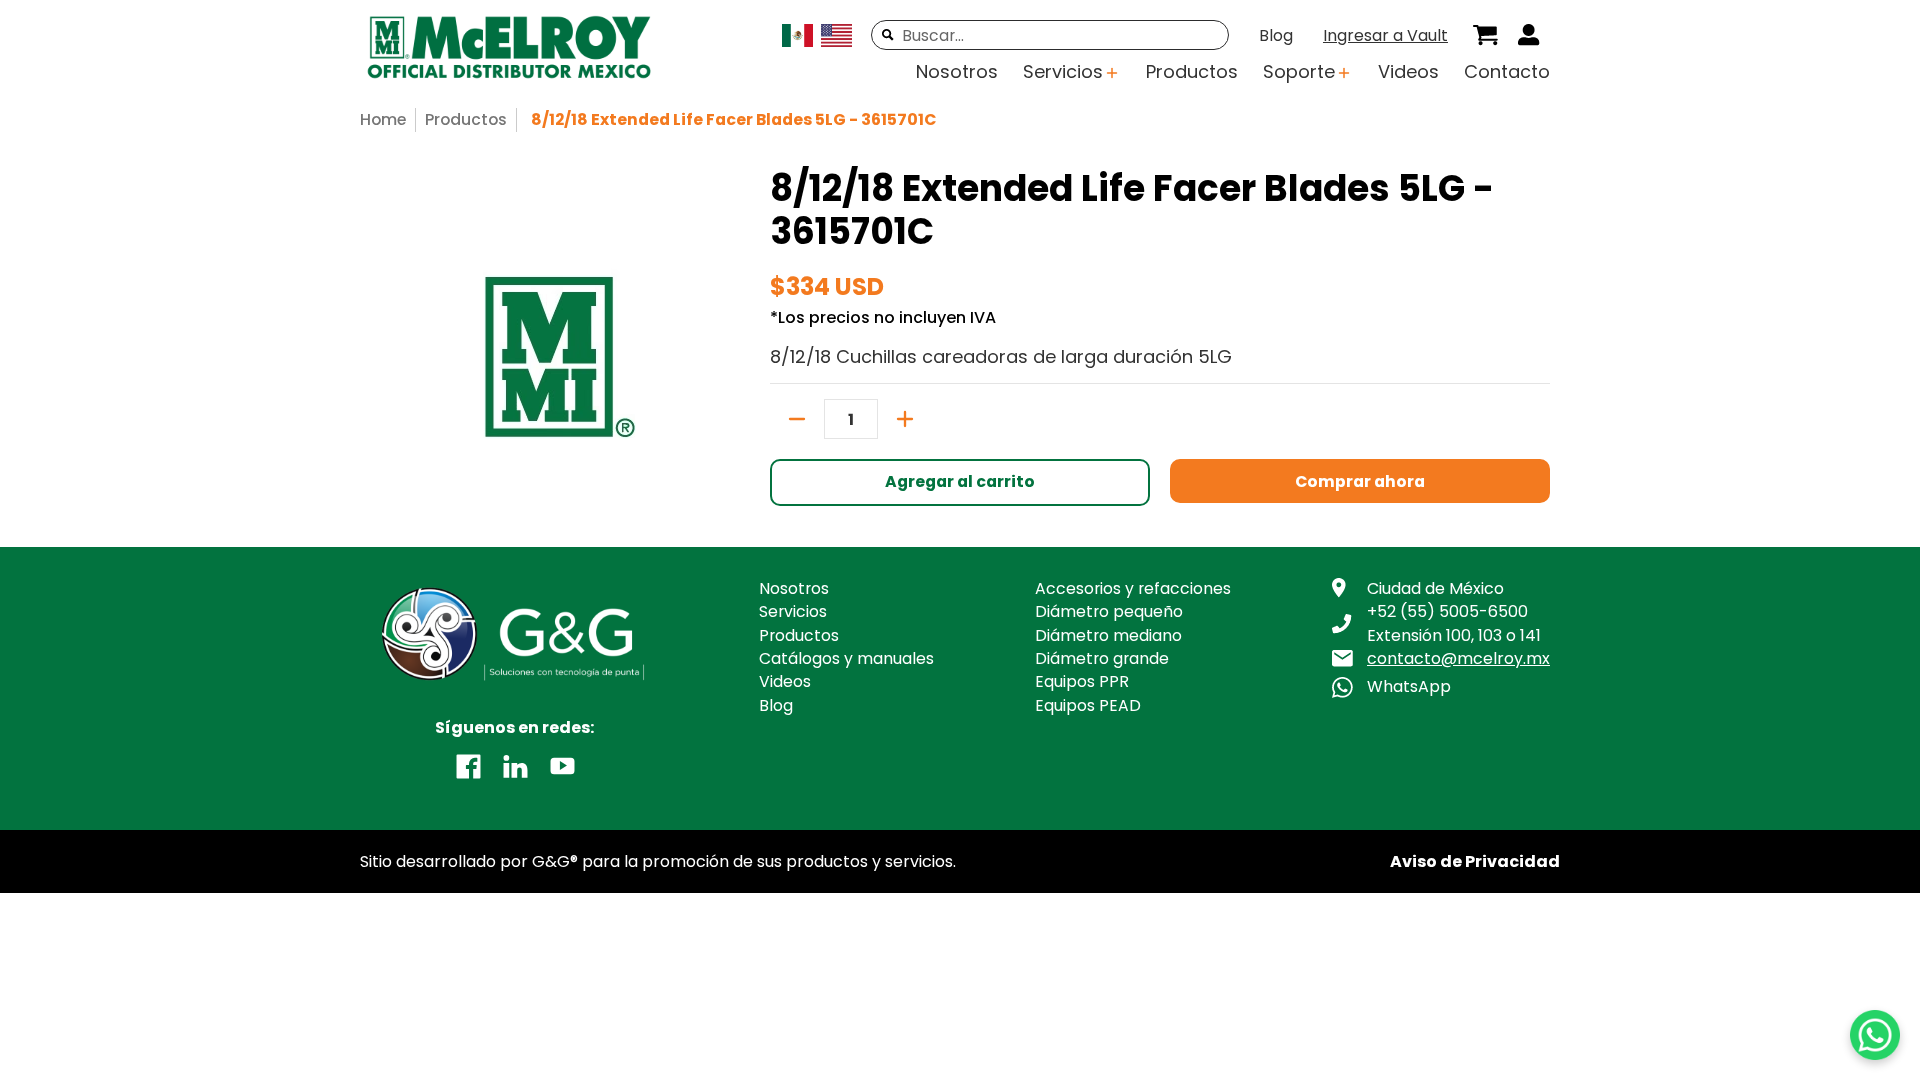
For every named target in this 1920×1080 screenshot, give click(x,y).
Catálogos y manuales (846, 658)
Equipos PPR (1082, 681)
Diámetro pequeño (1109, 611)
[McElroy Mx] (525, 49)
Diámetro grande (1102, 658)
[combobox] (1050, 35)
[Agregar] (905, 419)
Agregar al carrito (960, 481)
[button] (468, 765)
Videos (785, 681)
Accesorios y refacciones (1133, 588)
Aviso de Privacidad (1475, 861)
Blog (1276, 35)
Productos (466, 119)
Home (383, 119)
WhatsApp (1409, 686)
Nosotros (794, 588)
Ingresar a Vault (1385, 35)
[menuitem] (1485, 35)
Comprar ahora (1360, 481)
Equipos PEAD (1088, 705)
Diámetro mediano (1108, 635)
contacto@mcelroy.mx (1458, 658)
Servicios (793, 611)
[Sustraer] (797, 419)
